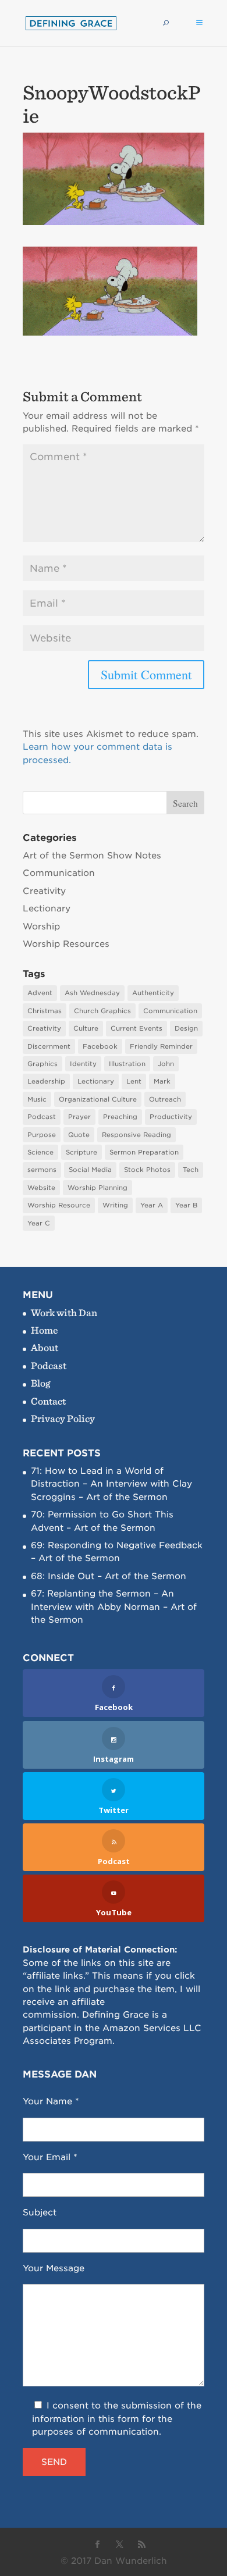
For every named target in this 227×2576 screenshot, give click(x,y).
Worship (41, 927)
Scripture (81, 1152)
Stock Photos (147, 1170)
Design (186, 1028)
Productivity (171, 1117)
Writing (115, 1205)
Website (41, 1188)
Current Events (136, 1028)
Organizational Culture (98, 1099)
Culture (86, 1028)
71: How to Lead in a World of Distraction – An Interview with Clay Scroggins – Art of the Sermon (111, 1484)
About (45, 1347)
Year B (186, 1205)
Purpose (42, 1135)
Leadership (46, 1081)
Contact (48, 1401)
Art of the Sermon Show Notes (92, 856)
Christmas (45, 1011)
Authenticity (153, 993)
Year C (39, 1223)
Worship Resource (59, 1205)
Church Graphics (102, 1011)
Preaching (120, 1117)
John (166, 1064)
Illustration (127, 1064)
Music (37, 1099)
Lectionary (47, 908)
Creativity (44, 891)
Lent (134, 1081)
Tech (191, 1170)
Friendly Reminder (161, 1046)
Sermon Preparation (144, 1152)
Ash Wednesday (92, 993)
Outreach (165, 1099)
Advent (40, 993)
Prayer (79, 1117)
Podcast (42, 1117)
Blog (40, 1383)
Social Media (90, 1170)
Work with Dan (64, 1312)
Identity (83, 1064)
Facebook (100, 1046)
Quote (79, 1135)
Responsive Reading (136, 1135)
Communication (59, 873)
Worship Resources (66, 944)
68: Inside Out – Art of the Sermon (109, 1576)
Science (40, 1152)
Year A (152, 1205)
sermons (42, 1170)
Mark (162, 1081)
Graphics (42, 1064)
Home (45, 1330)
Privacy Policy (63, 1418)
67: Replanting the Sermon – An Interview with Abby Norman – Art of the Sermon (114, 1607)
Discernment (49, 1046)
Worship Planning (97, 1188)
